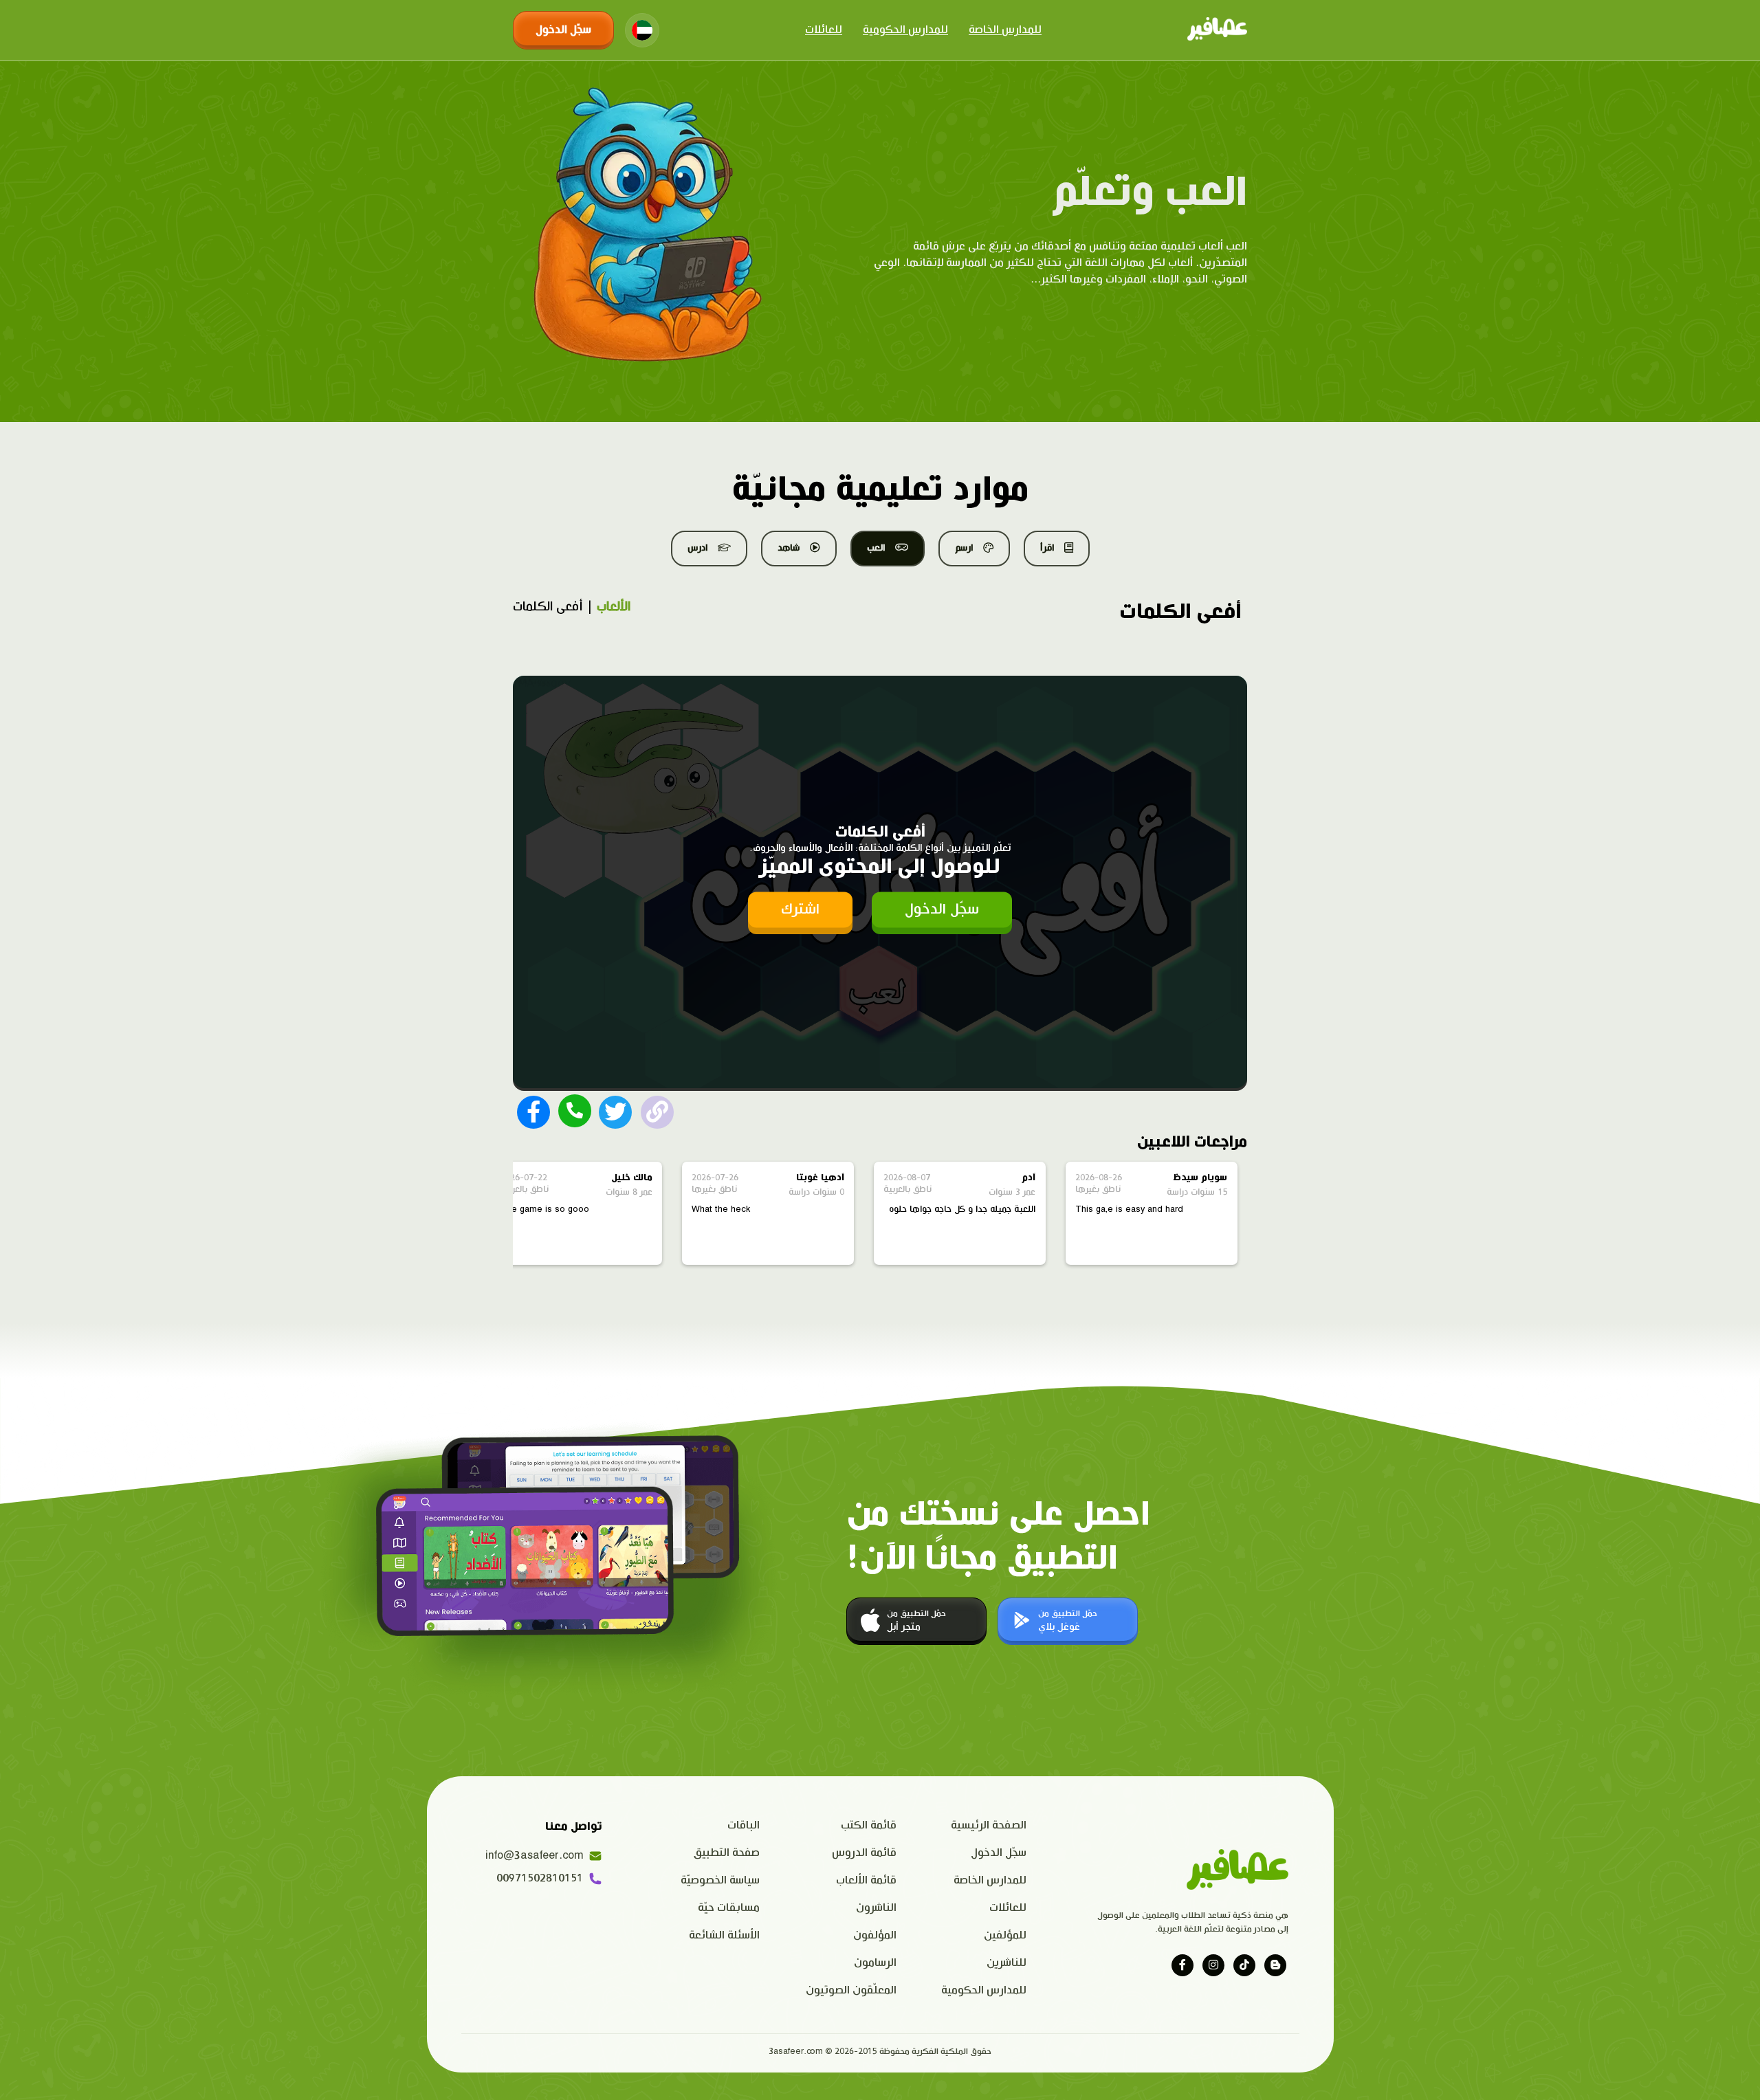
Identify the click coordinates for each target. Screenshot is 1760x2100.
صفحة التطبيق (727, 1853)
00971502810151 (540, 1878)
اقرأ (1047, 548)
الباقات (744, 1825)
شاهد (789, 548)
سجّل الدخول (563, 30)
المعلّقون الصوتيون (851, 1990)
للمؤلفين (1005, 1935)
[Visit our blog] (1275, 1965)
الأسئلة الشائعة (724, 1935)
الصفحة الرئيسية (989, 1825)
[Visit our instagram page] (1213, 1965)
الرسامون (875, 1963)
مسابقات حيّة (729, 1908)
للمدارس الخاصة (1005, 30)
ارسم (964, 548)
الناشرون (876, 1908)
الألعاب (614, 607)
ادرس (697, 548)
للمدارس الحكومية (905, 30)
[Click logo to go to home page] (1217, 30)
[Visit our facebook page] (1182, 1965)
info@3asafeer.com (534, 1856)
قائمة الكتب (869, 1825)
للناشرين (1006, 1963)
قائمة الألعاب (866, 1880)
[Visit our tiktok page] (1244, 1965)
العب (876, 548)
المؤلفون (875, 1935)
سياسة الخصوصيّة (720, 1880)
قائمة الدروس (864, 1853)
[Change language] (642, 30)
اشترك (800, 909)
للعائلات (824, 30)
